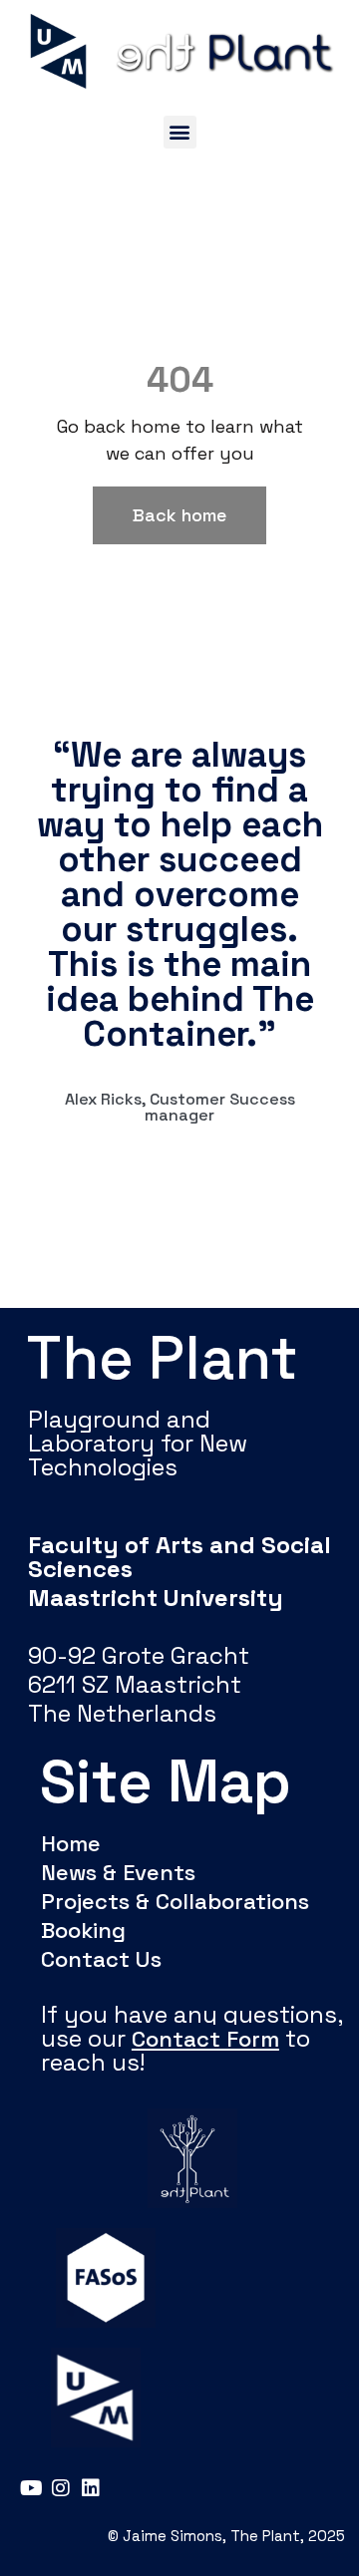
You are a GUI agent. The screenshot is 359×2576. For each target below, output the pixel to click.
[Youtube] (31, 2488)
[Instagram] (61, 2488)
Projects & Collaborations (175, 1901)
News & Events (118, 1872)
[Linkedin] (91, 2488)
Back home (179, 515)
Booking (83, 1930)
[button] (180, 132)
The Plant (163, 1358)
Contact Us (101, 1959)
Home (71, 1843)
